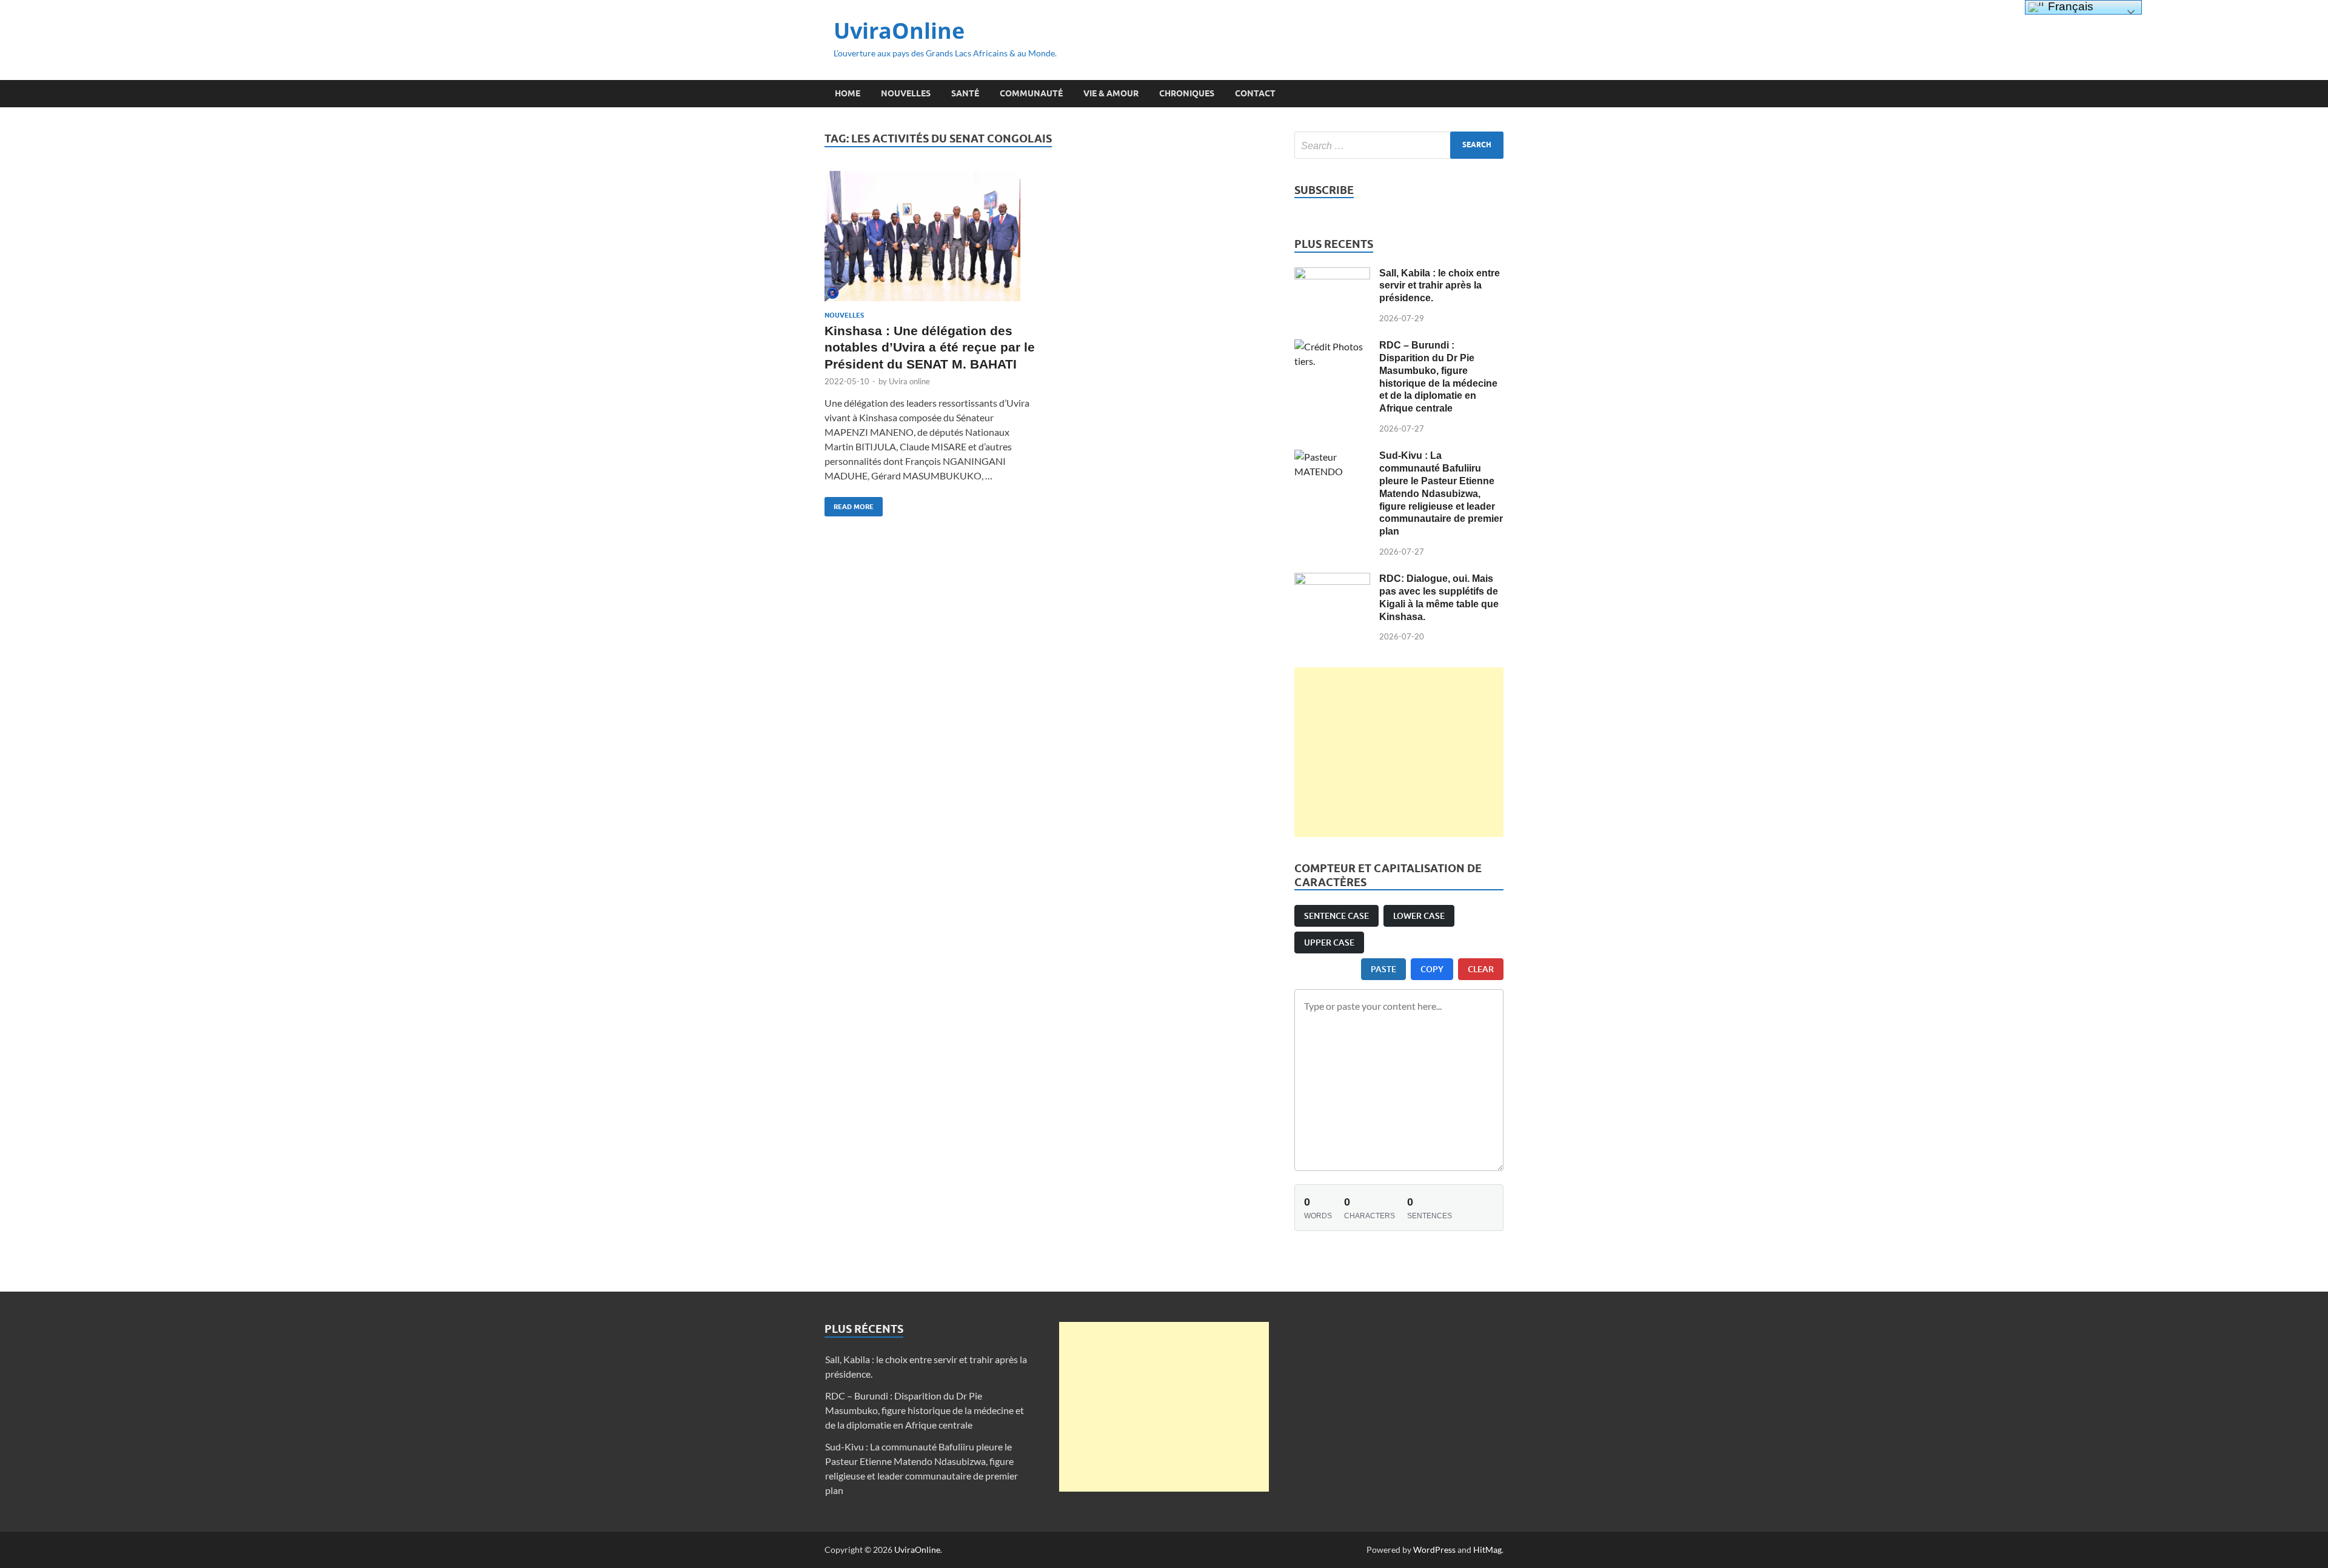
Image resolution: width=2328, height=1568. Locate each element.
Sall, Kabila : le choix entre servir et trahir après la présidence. (1440, 286)
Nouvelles (906, 93)
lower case (1419, 916)
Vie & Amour (1111, 93)
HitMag (1487, 1550)
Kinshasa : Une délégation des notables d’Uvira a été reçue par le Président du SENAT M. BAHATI (930, 347)
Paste (1383, 969)
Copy (1432, 969)
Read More (849, 504)
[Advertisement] (1399, 752)
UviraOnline (899, 31)
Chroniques (1187, 93)
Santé (965, 93)
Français (2069, 6)
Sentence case (1336, 916)
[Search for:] (1399, 145)
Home (848, 93)
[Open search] (1497, 94)
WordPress (1434, 1550)
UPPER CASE (1329, 942)
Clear (1481, 969)
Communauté (1031, 93)
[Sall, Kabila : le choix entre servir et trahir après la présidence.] (1332, 274)
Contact (1255, 93)
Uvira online (909, 381)
